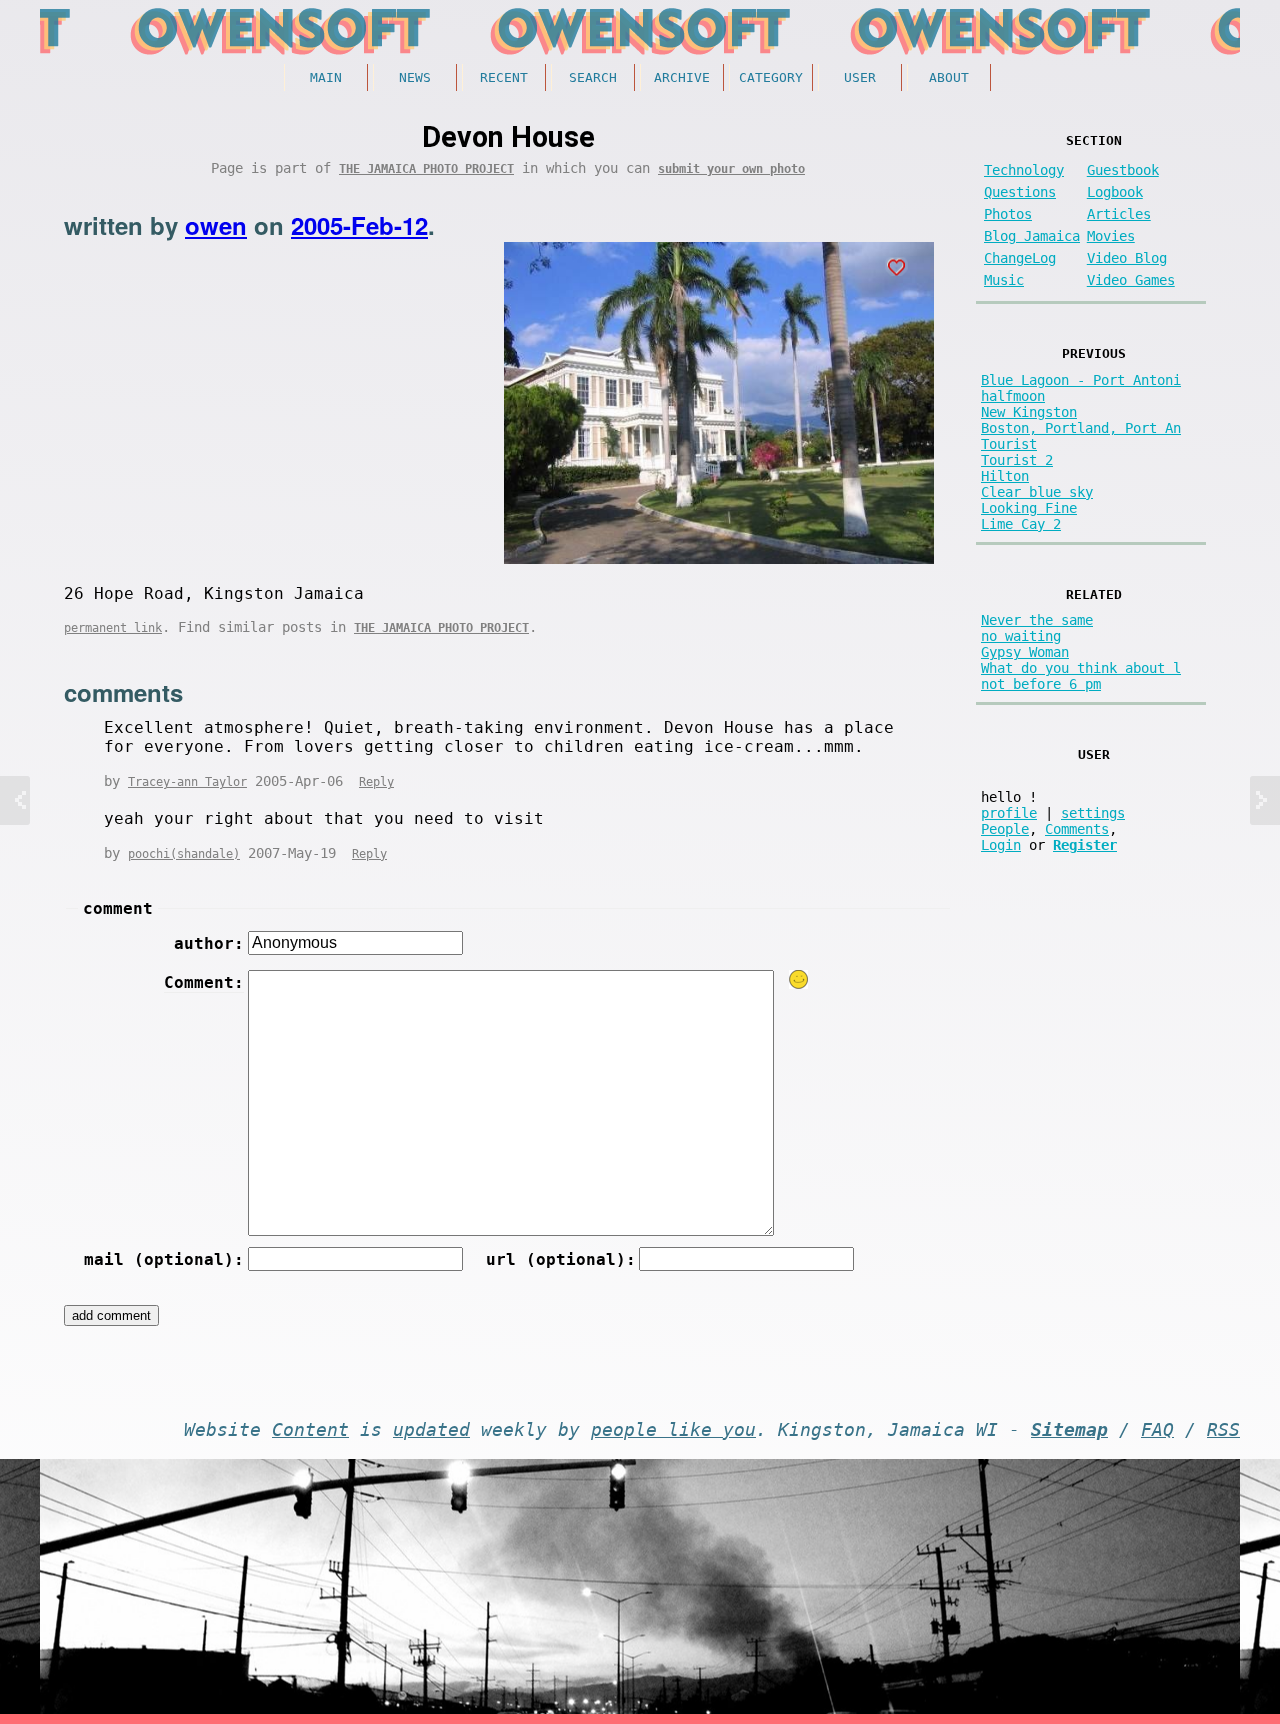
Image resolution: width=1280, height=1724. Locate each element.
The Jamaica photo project (426, 169)
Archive (682, 77)
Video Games (1131, 280)
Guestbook (1123, 170)
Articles (1119, 214)
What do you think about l (1081, 668)
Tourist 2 (1017, 460)
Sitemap (1069, 1430)
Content (310, 1430)
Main (326, 77)
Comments (1077, 829)
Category (771, 77)
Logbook (1115, 192)
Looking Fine (1029, 508)
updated (431, 1430)
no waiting (1021, 636)
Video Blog (1127, 258)
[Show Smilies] (799, 979)
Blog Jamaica (1032, 236)
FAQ (1157, 1430)
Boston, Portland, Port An (1081, 428)
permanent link (113, 628)
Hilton (1005, 476)
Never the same (1037, 620)
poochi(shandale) (184, 854)
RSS (1223, 1430)
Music (1004, 280)
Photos (1008, 214)
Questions (1020, 192)
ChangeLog (1020, 258)
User (860, 77)
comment (118, 908)
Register (1085, 845)
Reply (376, 782)
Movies (1111, 236)
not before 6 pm (1041, 684)
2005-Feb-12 (359, 225)
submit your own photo (731, 169)
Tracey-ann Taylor (187, 782)
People (1005, 829)
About (949, 77)
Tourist (1009, 444)
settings (1093, 813)
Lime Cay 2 (1021, 524)
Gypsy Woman (1025, 652)
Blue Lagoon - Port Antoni (1081, 380)
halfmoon (1013, 396)
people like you (673, 1430)
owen (216, 225)
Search (593, 77)
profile (1009, 813)
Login (1001, 845)
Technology (1024, 170)
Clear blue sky (1037, 492)
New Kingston (1029, 412)
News (415, 77)
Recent (504, 77)
